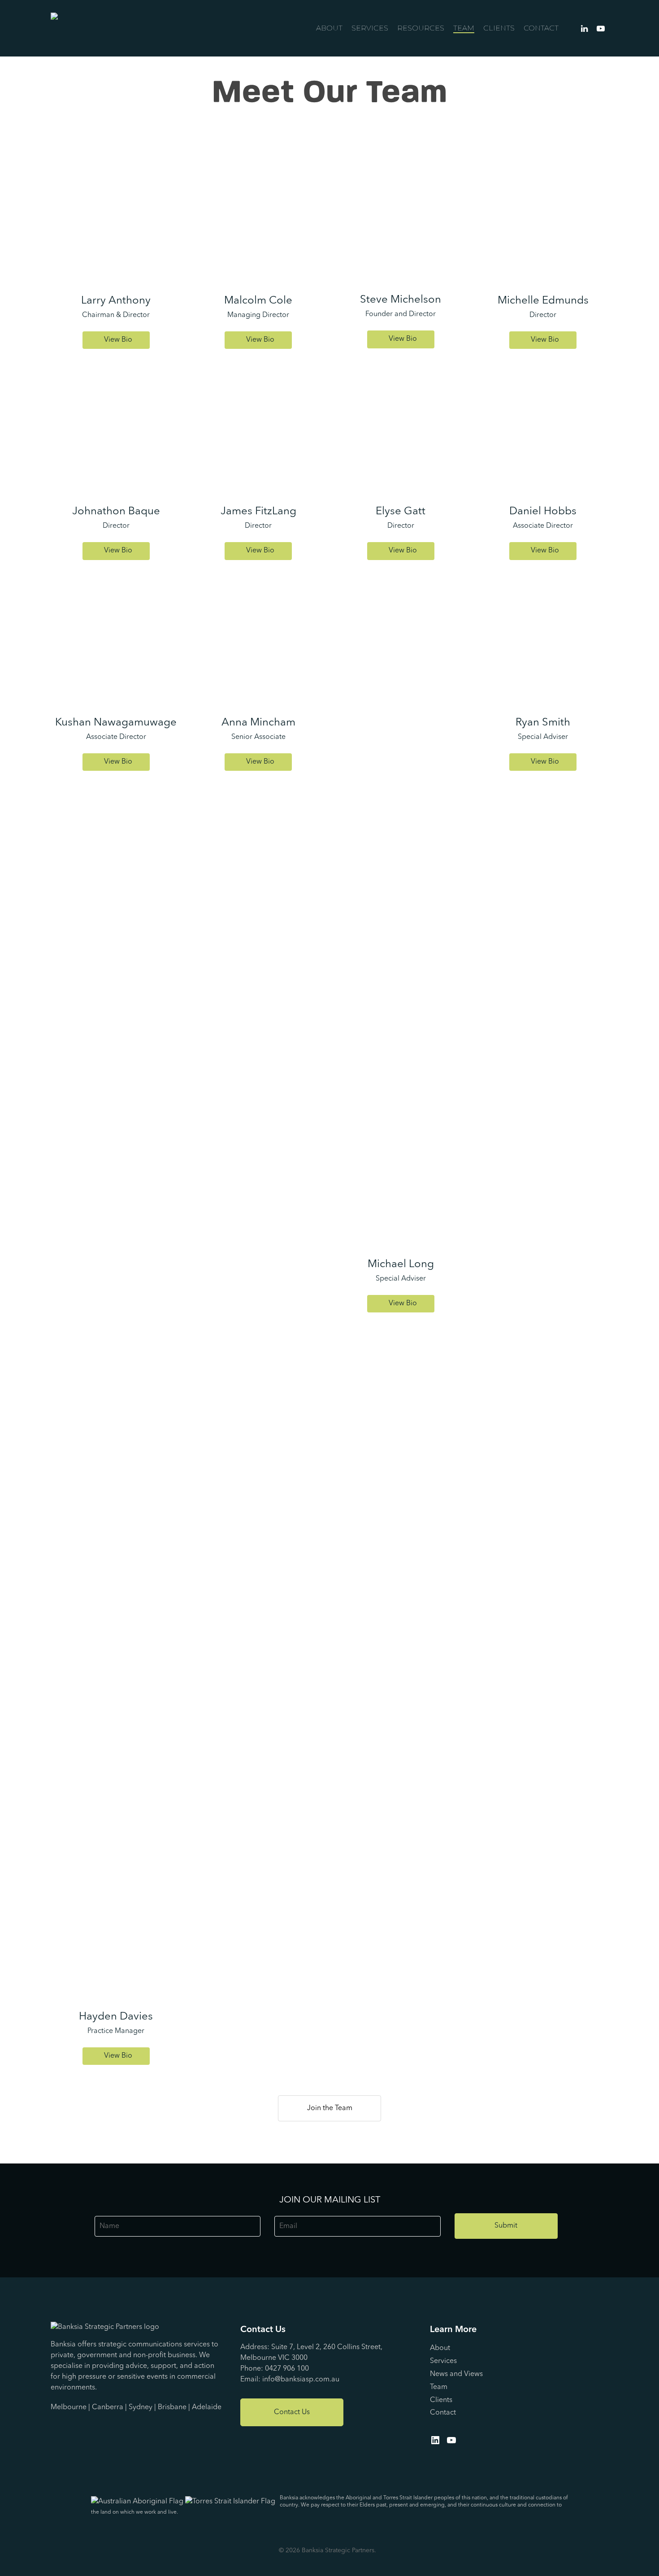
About (329, 28)
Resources (421, 28)
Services (370, 28)
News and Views (456, 2374)
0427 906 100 (287, 2369)
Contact (541, 28)
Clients (499, 28)
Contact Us (292, 2412)
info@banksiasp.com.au (301, 2380)
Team (464, 28)
